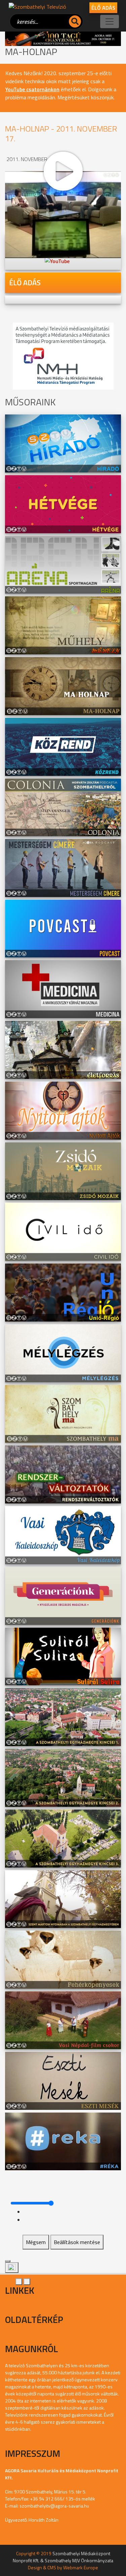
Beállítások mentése (77, 2242)
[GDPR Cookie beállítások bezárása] (8, 2261)
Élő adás (103, 8)
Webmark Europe (81, 2567)
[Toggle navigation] (110, 21)
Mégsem (36, 2242)
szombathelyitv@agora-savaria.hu (54, 2506)
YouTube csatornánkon (32, 89)
